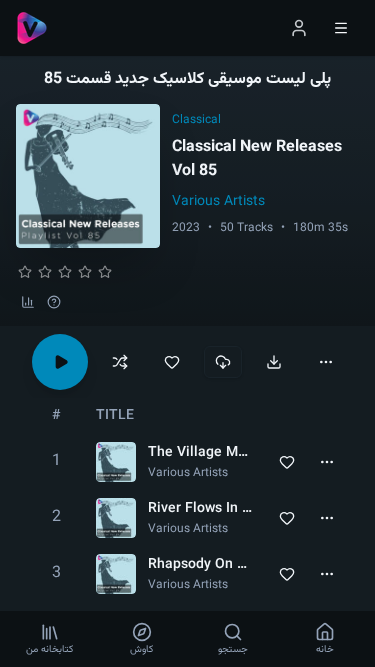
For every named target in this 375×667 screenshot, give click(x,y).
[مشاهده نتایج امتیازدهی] (28, 302)
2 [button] (56, 517)
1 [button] (56, 461)
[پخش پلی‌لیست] (60, 362)
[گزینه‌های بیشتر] (326, 362)
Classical (196, 120)
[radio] (25, 272)
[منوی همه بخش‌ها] (341, 28)
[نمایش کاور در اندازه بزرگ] (88, 176)
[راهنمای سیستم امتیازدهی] (54, 302)
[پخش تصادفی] (120, 362)
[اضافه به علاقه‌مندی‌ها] (287, 462)
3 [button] (56, 573)
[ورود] (299, 28)
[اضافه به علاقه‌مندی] (172, 362)
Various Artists (218, 202)
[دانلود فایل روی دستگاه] (274, 362)
